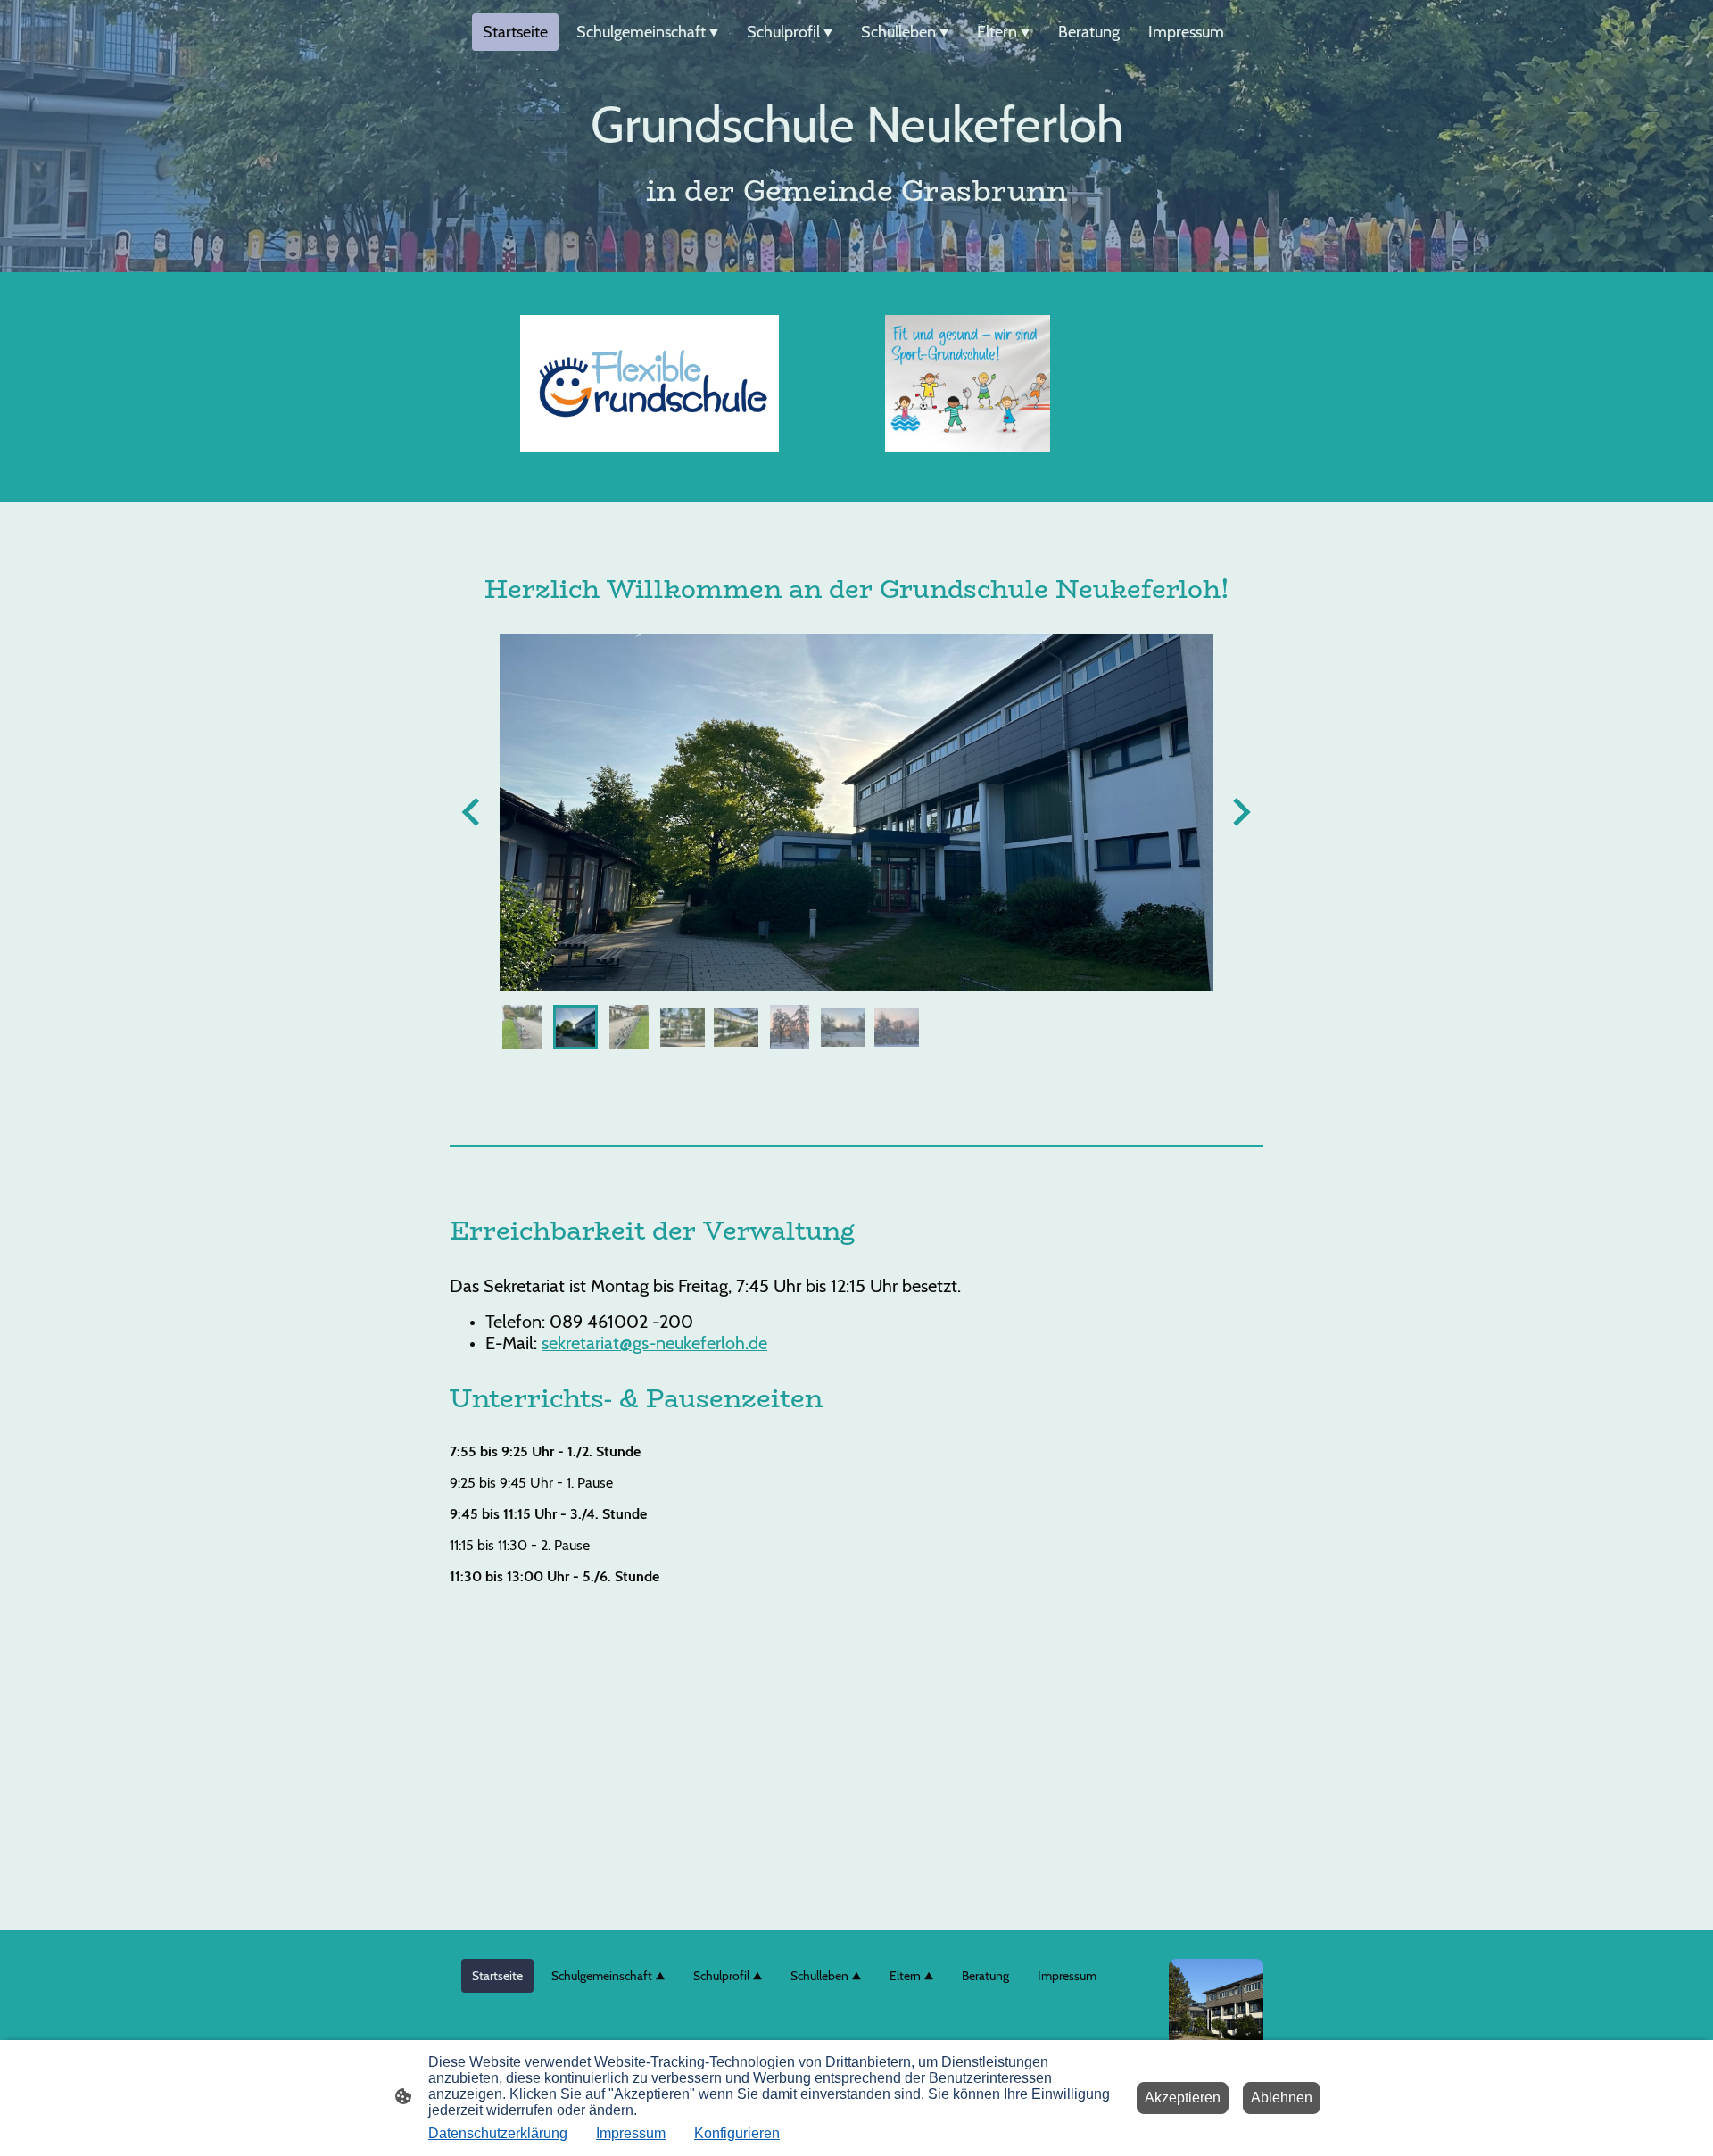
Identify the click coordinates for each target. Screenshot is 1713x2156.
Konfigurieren (737, 2133)
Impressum (631, 2133)
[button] (522, 1027)
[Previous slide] (472, 812)
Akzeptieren (1183, 2098)
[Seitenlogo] (1216, 2006)
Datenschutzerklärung (498, 2133)
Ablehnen (1282, 2098)
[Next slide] (1240, 812)
